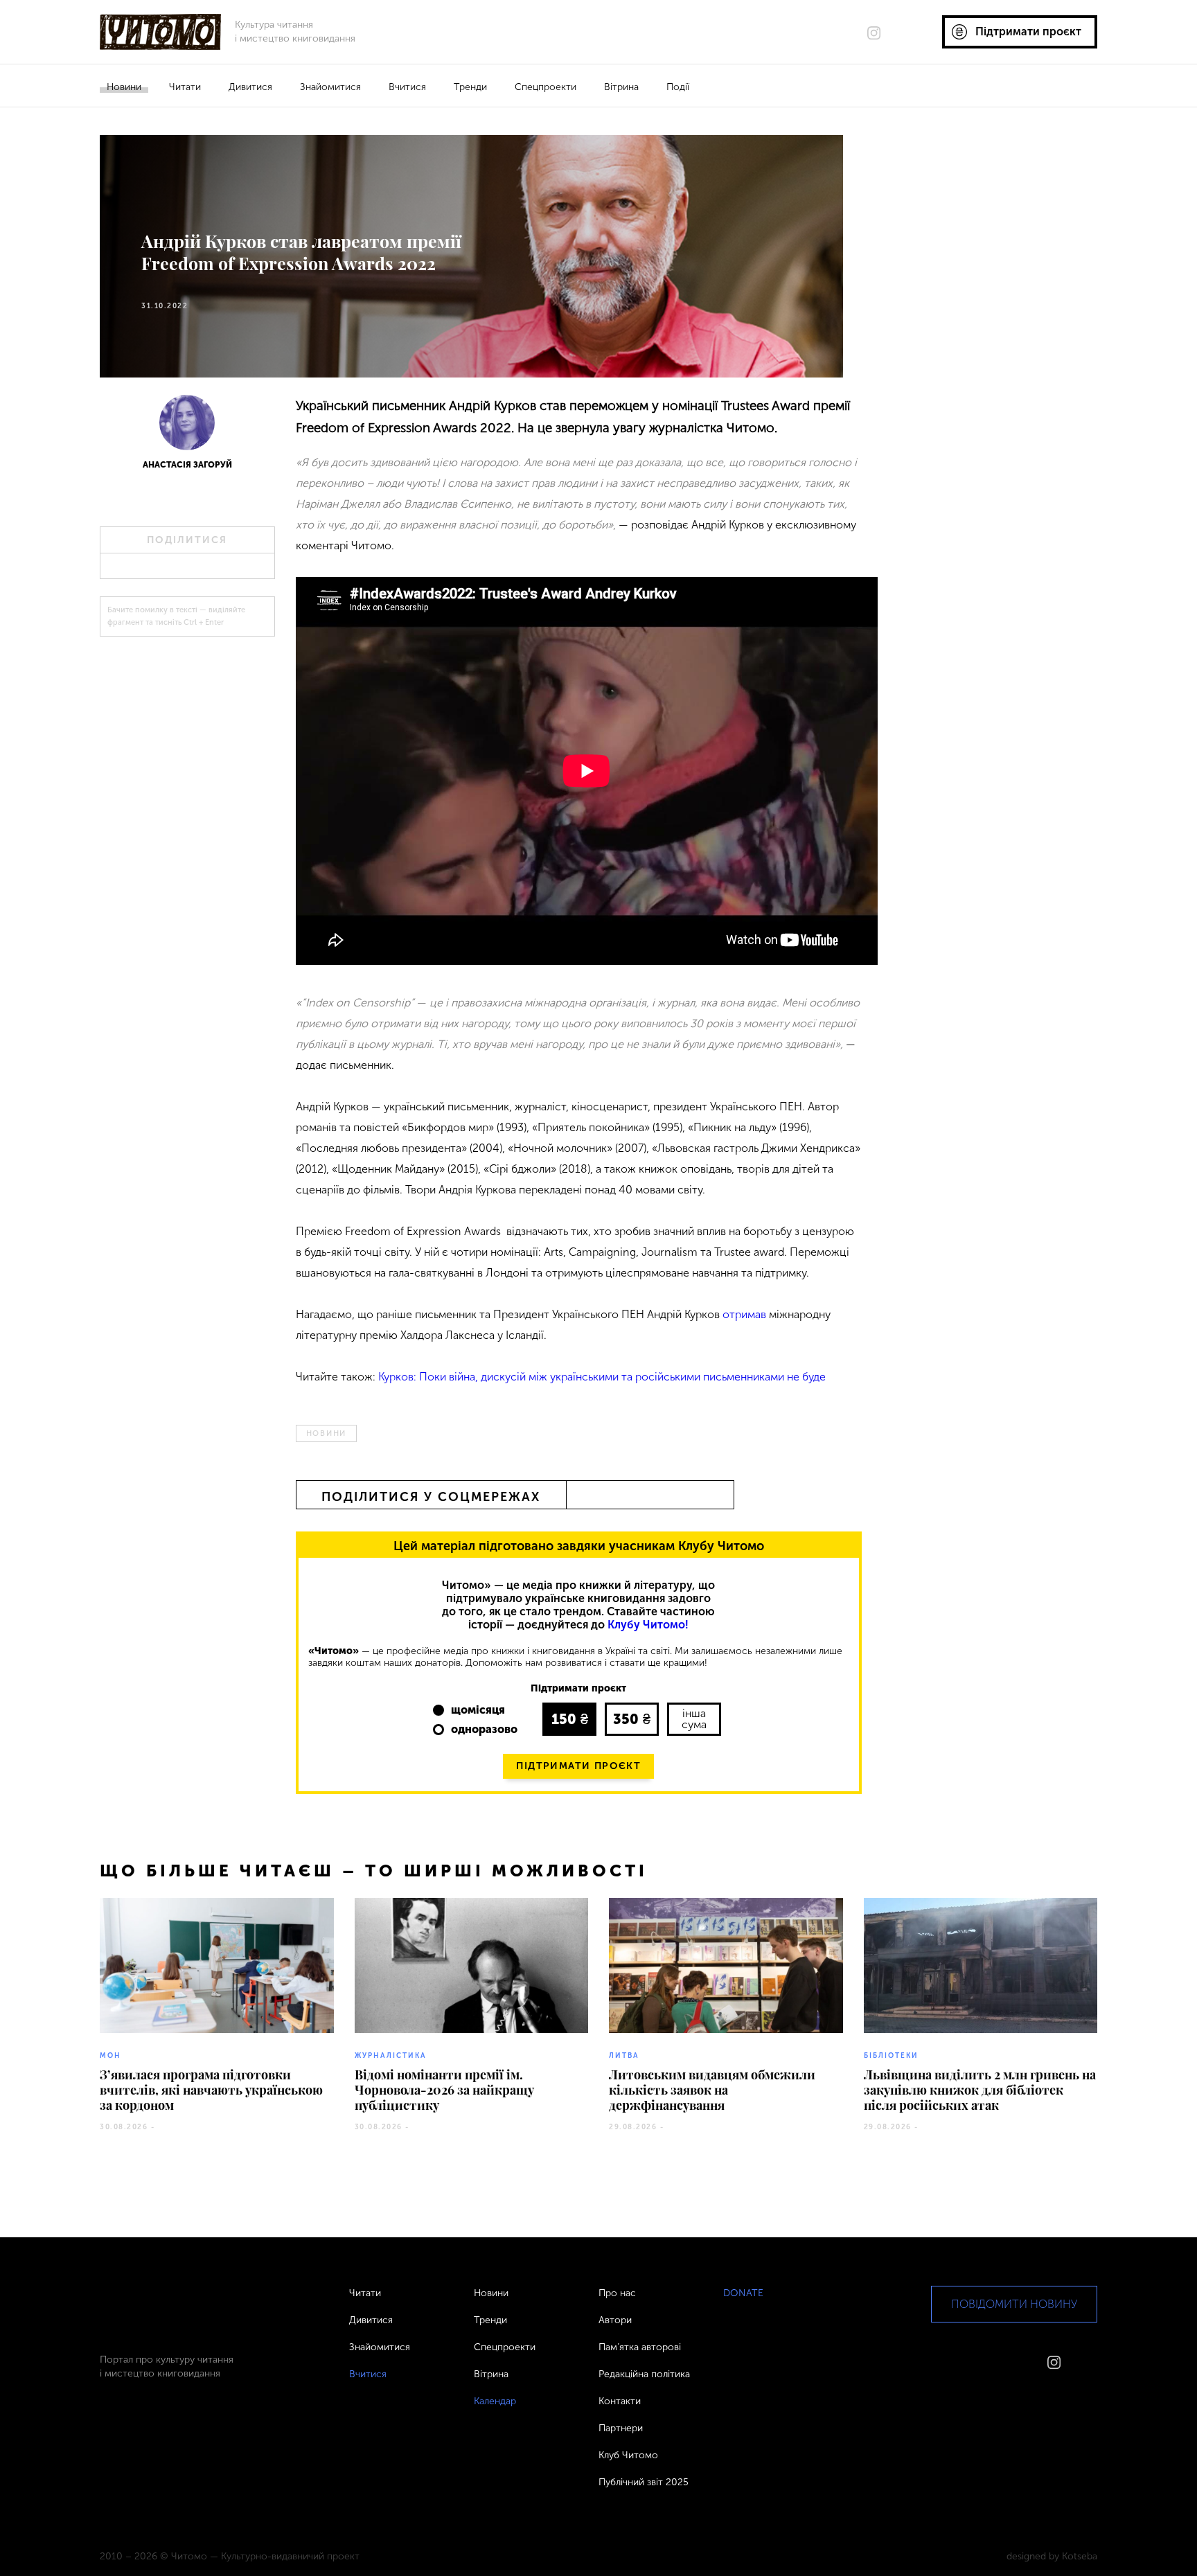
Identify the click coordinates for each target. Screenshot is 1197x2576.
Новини (124, 87)
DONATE (743, 2293)
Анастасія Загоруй (187, 465)
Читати (185, 87)
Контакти (620, 2401)
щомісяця (478, 1710)
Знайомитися (330, 87)
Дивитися (250, 87)
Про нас (617, 2293)
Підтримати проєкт (578, 1766)
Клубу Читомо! (648, 1625)
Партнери (621, 2428)
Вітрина (621, 87)
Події (678, 87)
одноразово (484, 1729)
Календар (495, 2401)
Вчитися (407, 87)
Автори (615, 2320)
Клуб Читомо (628, 2455)
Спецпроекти (546, 87)
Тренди (470, 87)
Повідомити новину (1014, 2304)
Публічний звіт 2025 (644, 2482)
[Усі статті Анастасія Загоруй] (187, 427)
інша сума (694, 1719)
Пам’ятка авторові (640, 2347)
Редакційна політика (644, 2374)
